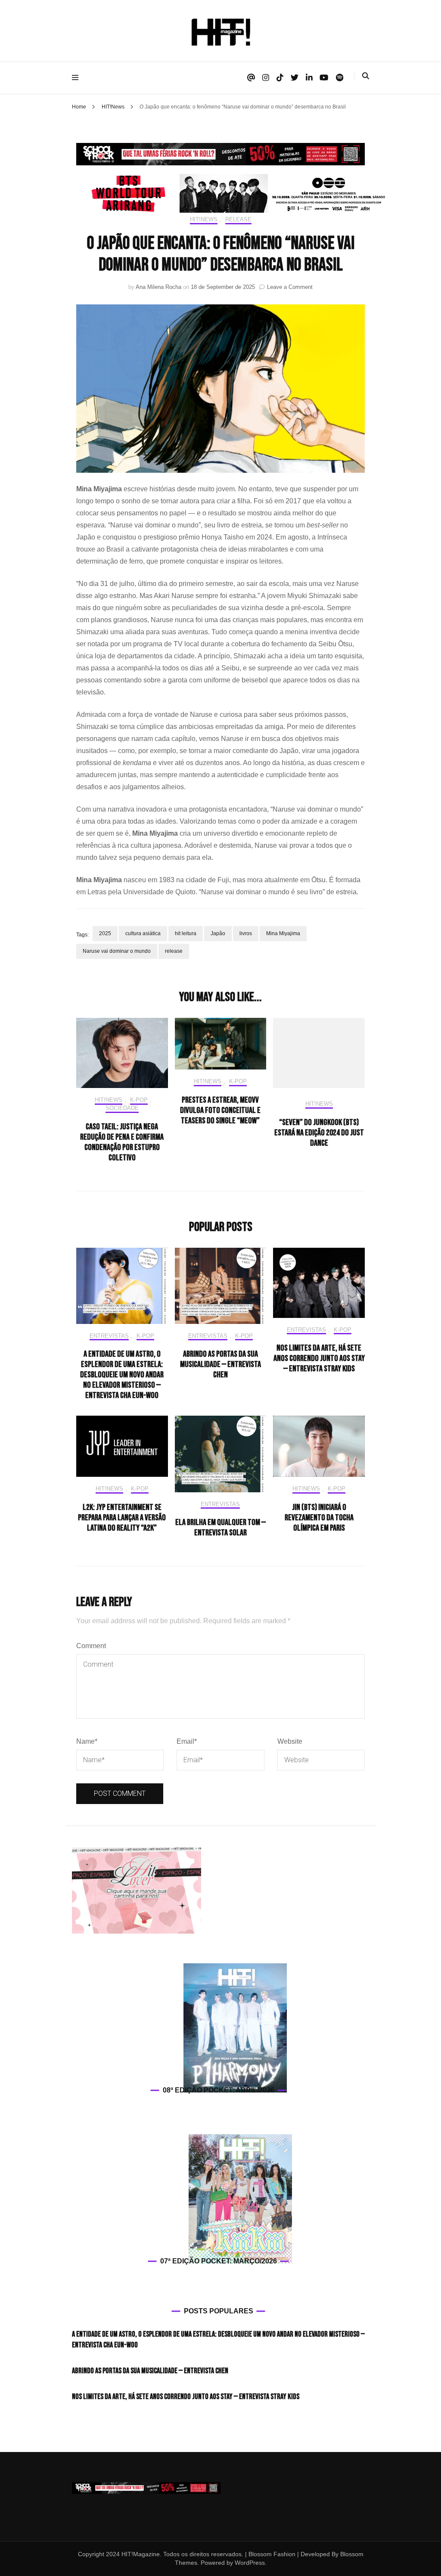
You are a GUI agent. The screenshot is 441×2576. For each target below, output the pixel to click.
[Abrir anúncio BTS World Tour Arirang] (233, 193)
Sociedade (122, 1108)
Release (238, 219)
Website (290, 1741)
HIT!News (204, 219)
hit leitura (186, 933)
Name (87, 1741)
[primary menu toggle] (77, 78)
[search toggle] (366, 76)
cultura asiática (143, 933)
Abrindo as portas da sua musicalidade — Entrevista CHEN (220, 1364)
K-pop (139, 1100)
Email (187, 1741)
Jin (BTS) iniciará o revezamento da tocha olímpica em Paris (319, 1518)
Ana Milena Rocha (158, 287)
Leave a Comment (290, 287)
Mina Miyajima (283, 933)
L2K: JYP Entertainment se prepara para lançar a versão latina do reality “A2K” (122, 1518)
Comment (91, 1646)
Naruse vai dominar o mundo (117, 951)
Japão (218, 933)
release (174, 951)
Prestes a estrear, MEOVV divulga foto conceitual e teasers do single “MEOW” (220, 1110)
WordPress (250, 2563)
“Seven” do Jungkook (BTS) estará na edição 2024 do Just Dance (319, 1133)
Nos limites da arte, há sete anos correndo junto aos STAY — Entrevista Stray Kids (319, 1358)
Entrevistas (109, 1336)
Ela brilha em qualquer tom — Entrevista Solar (220, 1528)
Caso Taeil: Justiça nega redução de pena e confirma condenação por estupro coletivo (122, 1142)
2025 (105, 933)
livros (246, 933)
